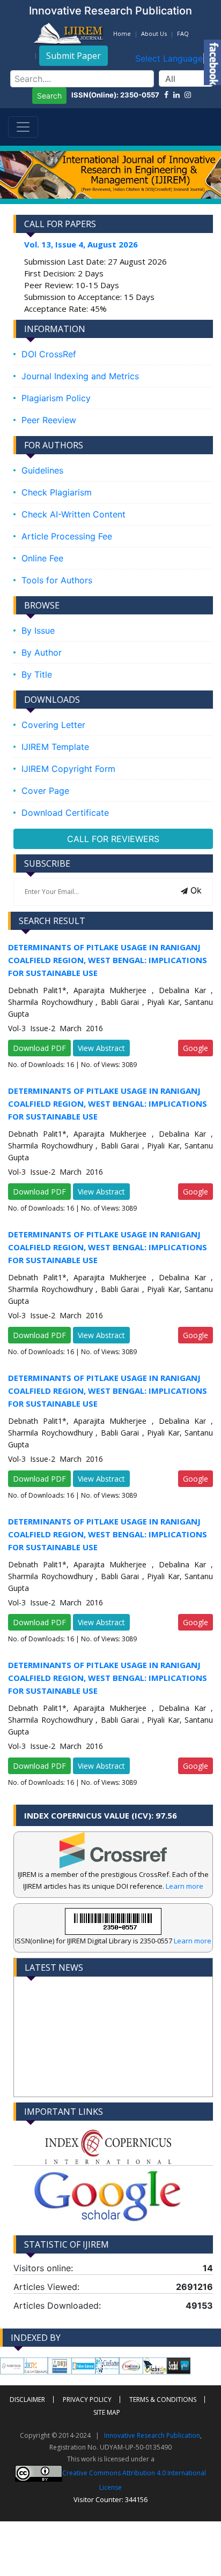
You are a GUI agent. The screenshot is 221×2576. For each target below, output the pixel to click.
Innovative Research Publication (152, 2435)
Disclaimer (27, 2399)
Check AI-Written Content (73, 514)
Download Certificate (65, 813)
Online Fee (42, 558)
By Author (42, 652)
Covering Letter (53, 725)
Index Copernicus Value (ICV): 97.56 (101, 1815)
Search (49, 96)
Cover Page (45, 791)
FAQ (183, 33)
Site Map (107, 2412)
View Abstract (101, 1048)
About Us (154, 33)
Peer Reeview (49, 420)
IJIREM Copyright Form (68, 769)
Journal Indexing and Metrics (80, 376)
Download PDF (39, 1048)
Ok (195, 890)
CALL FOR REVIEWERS (113, 839)
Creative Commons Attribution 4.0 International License (134, 2480)
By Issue (38, 630)
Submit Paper (73, 56)
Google (196, 1048)
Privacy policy (87, 2399)
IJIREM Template (55, 747)
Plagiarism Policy (56, 398)
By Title (37, 674)
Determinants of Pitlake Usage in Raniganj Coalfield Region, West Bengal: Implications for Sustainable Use (108, 960)
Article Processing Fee (67, 536)
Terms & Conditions (163, 2399)
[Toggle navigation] (23, 127)
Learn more (185, 1886)
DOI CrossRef (49, 354)
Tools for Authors (57, 580)
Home (122, 33)
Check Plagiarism (57, 492)
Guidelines (42, 470)
